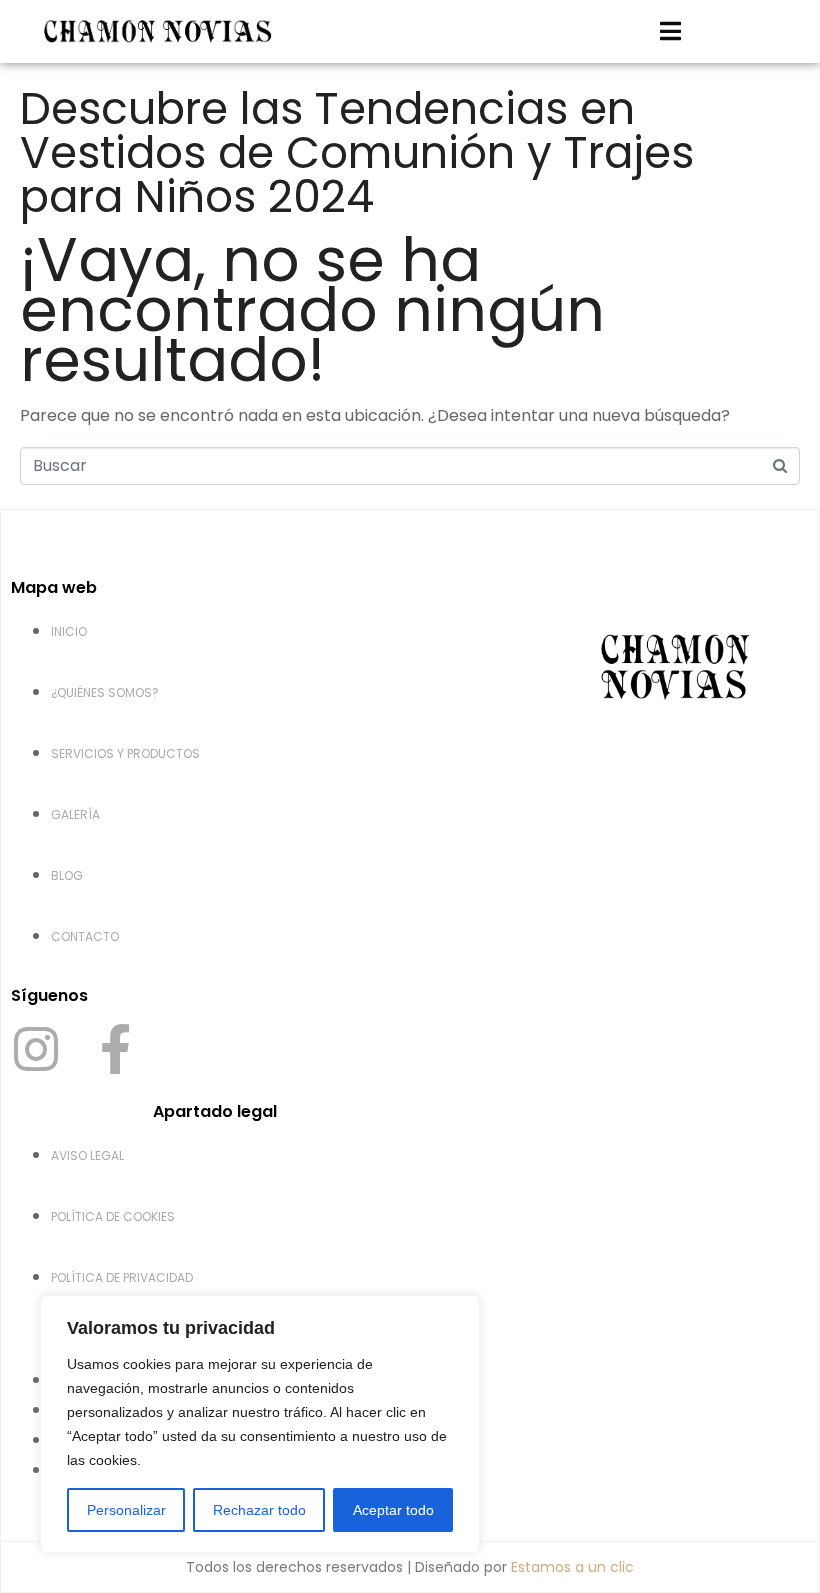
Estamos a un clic (572, 1567)
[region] (260, 1424)
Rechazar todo (259, 1510)
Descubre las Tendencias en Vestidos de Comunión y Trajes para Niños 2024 (357, 152)
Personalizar (126, 1510)
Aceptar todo (393, 1510)
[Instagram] (36, 1049)
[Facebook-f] (115, 1049)
